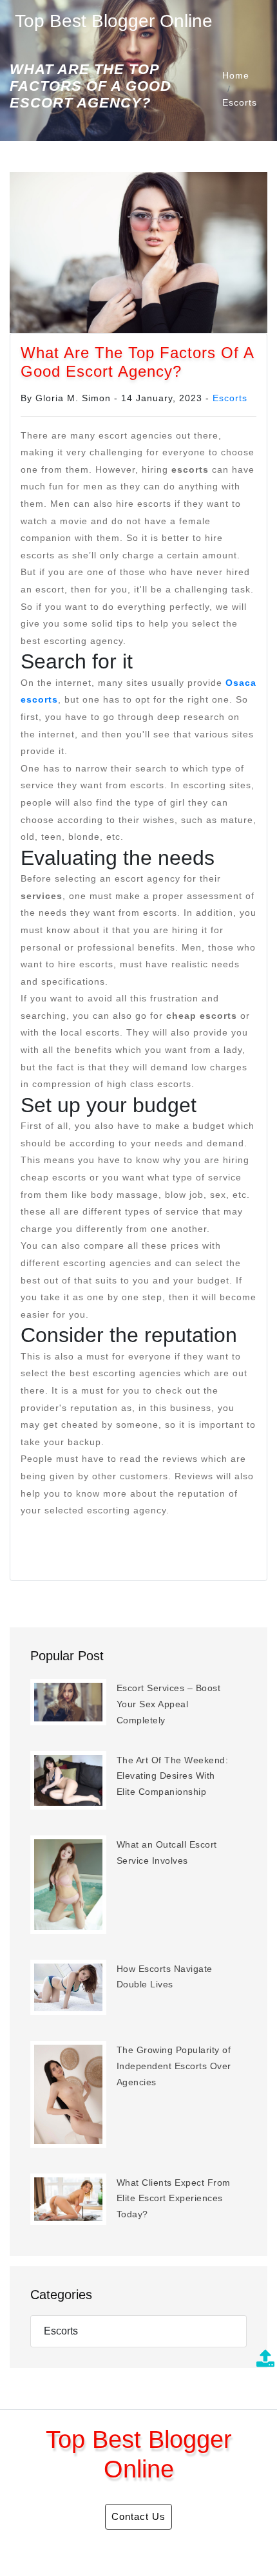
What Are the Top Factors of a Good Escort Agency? (137, 362)
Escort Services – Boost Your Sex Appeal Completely (169, 1704)
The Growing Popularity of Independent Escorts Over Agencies (174, 2066)
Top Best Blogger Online (114, 21)
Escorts (240, 102)
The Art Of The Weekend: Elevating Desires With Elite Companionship (173, 1776)
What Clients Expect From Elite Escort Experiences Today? (174, 2198)
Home (236, 75)
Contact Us (138, 2516)
